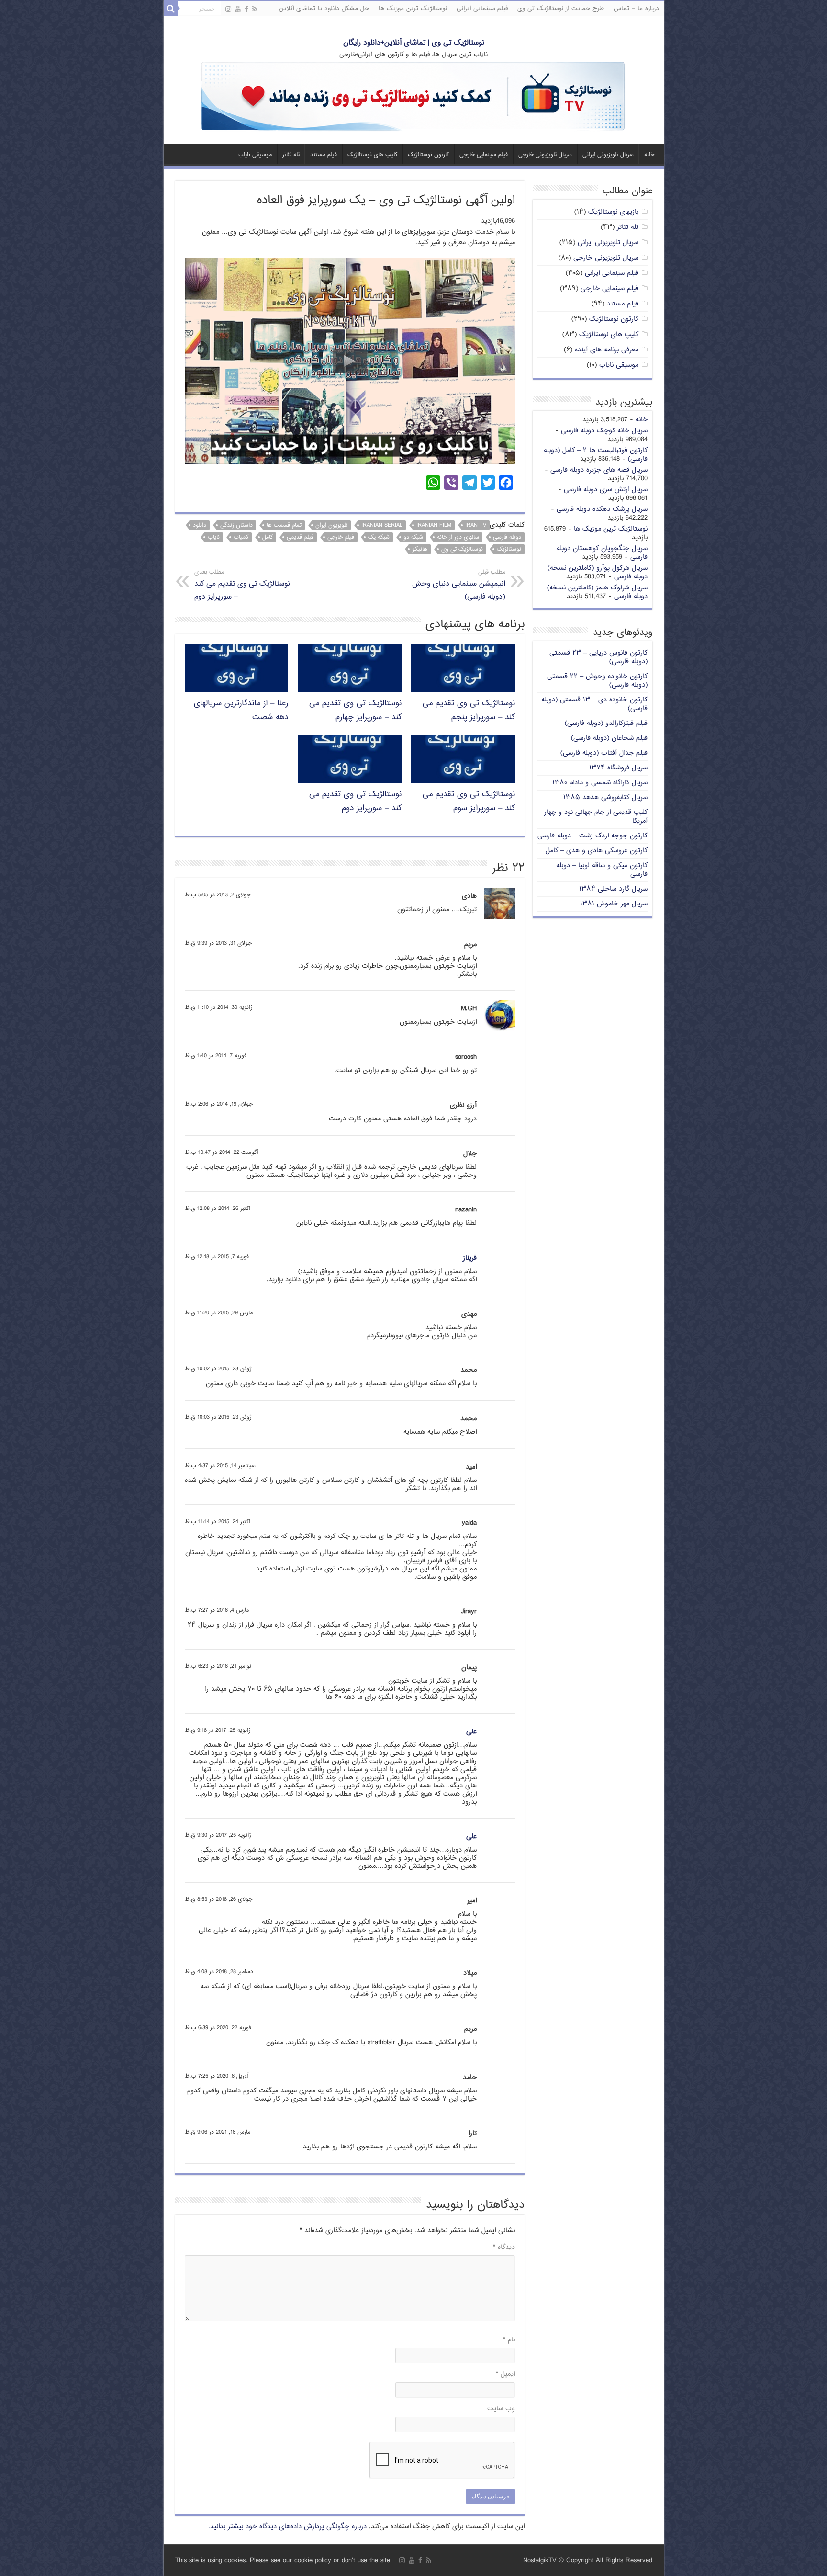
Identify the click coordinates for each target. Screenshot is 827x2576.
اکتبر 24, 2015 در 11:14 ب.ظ (218, 1522)
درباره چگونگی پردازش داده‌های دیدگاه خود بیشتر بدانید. (287, 2526)
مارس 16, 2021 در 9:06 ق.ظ (218, 2132)
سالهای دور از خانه (458, 537)
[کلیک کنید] (413, 97)
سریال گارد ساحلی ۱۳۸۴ (613, 889)
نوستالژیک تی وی (462, 549)
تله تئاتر (291, 155)
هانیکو (420, 549)
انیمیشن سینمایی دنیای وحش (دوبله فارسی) (459, 585)
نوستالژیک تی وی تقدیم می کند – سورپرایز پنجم (469, 711)
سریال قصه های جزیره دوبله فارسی (599, 470)
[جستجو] (171, 9)
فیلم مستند (324, 155)
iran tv (476, 525)
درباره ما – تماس (636, 9)
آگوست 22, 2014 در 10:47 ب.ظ (221, 1153)
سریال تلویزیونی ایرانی (608, 155)
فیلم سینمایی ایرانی (482, 9)
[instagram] (228, 10)
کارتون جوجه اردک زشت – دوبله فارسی (592, 836)
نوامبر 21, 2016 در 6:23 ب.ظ (218, 1666)
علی (471, 1732)
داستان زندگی (236, 525)
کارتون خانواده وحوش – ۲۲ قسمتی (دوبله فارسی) (597, 681)
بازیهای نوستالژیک (613, 212)
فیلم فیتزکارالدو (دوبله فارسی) (606, 723)
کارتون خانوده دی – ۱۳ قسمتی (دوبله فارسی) (594, 704)
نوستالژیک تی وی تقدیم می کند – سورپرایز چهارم (355, 711)
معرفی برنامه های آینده (607, 350)
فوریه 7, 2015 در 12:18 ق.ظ (217, 1257)
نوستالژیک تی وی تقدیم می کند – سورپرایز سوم (469, 802)
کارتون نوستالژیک (428, 155)
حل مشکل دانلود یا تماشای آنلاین (324, 9)
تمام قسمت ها (284, 525)
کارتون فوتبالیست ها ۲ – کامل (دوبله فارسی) (596, 455)
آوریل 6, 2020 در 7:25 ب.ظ (217, 2076)
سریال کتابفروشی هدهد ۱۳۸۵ (605, 797)
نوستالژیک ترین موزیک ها (413, 9)
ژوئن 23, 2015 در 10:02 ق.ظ (218, 1369)
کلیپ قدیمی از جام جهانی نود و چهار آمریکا (596, 817)
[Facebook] (246, 10)
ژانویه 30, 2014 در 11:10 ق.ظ (219, 1008)
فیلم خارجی (341, 537)
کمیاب (241, 537)
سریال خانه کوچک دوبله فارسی (604, 431)
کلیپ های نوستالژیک (372, 155)
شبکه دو (413, 537)
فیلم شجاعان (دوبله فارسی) (609, 738)
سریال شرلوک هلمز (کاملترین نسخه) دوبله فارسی (597, 592)
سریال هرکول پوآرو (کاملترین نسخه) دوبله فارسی (598, 572)
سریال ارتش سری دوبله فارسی (606, 490)
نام (509, 2340)
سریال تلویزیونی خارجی (545, 155)
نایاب (214, 537)
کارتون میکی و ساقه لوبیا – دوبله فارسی (602, 870)
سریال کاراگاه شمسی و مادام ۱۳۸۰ (600, 783)
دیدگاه (504, 2247)
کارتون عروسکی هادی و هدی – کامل (597, 851)
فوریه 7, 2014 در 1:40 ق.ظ (216, 1056)
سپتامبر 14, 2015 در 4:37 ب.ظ (220, 1466)
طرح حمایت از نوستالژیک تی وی (561, 9)
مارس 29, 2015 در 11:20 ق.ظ (219, 1313)
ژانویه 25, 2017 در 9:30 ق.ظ (218, 1836)
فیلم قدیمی (300, 537)
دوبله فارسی (507, 537)
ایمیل (505, 2374)
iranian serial (382, 525)
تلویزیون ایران (331, 525)
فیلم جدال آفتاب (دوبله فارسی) (604, 753)
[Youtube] (238, 10)
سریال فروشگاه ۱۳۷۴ (618, 768)
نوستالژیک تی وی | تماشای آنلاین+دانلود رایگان (414, 43)
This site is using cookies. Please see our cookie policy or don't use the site (283, 2560)
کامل (268, 537)
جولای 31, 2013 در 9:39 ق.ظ (218, 943)
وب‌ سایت (501, 2409)
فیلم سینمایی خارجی (484, 155)
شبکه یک (379, 537)
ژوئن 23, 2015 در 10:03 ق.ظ (218, 1418)
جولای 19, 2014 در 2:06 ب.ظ (219, 1104)
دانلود (200, 525)
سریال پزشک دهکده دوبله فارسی (602, 509)
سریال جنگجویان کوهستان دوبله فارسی (602, 553)
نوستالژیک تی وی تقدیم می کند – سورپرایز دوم (242, 585)
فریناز (470, 1258)
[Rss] (255, 10)
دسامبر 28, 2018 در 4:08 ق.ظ (219, 1972)
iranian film (434, 525)
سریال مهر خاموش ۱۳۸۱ (614, 904)
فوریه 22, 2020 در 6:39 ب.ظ (218, 2028)
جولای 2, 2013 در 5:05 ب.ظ (218, 895)
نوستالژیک (509, 549)
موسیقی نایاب (255, 155)
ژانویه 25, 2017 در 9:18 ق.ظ (218, 1731)
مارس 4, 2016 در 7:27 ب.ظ (217, 1610)
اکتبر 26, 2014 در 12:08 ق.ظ (218, 1209)
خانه (649, 155)
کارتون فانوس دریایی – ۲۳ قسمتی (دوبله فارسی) (598, 657)
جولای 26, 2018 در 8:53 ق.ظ (218, 1900)
